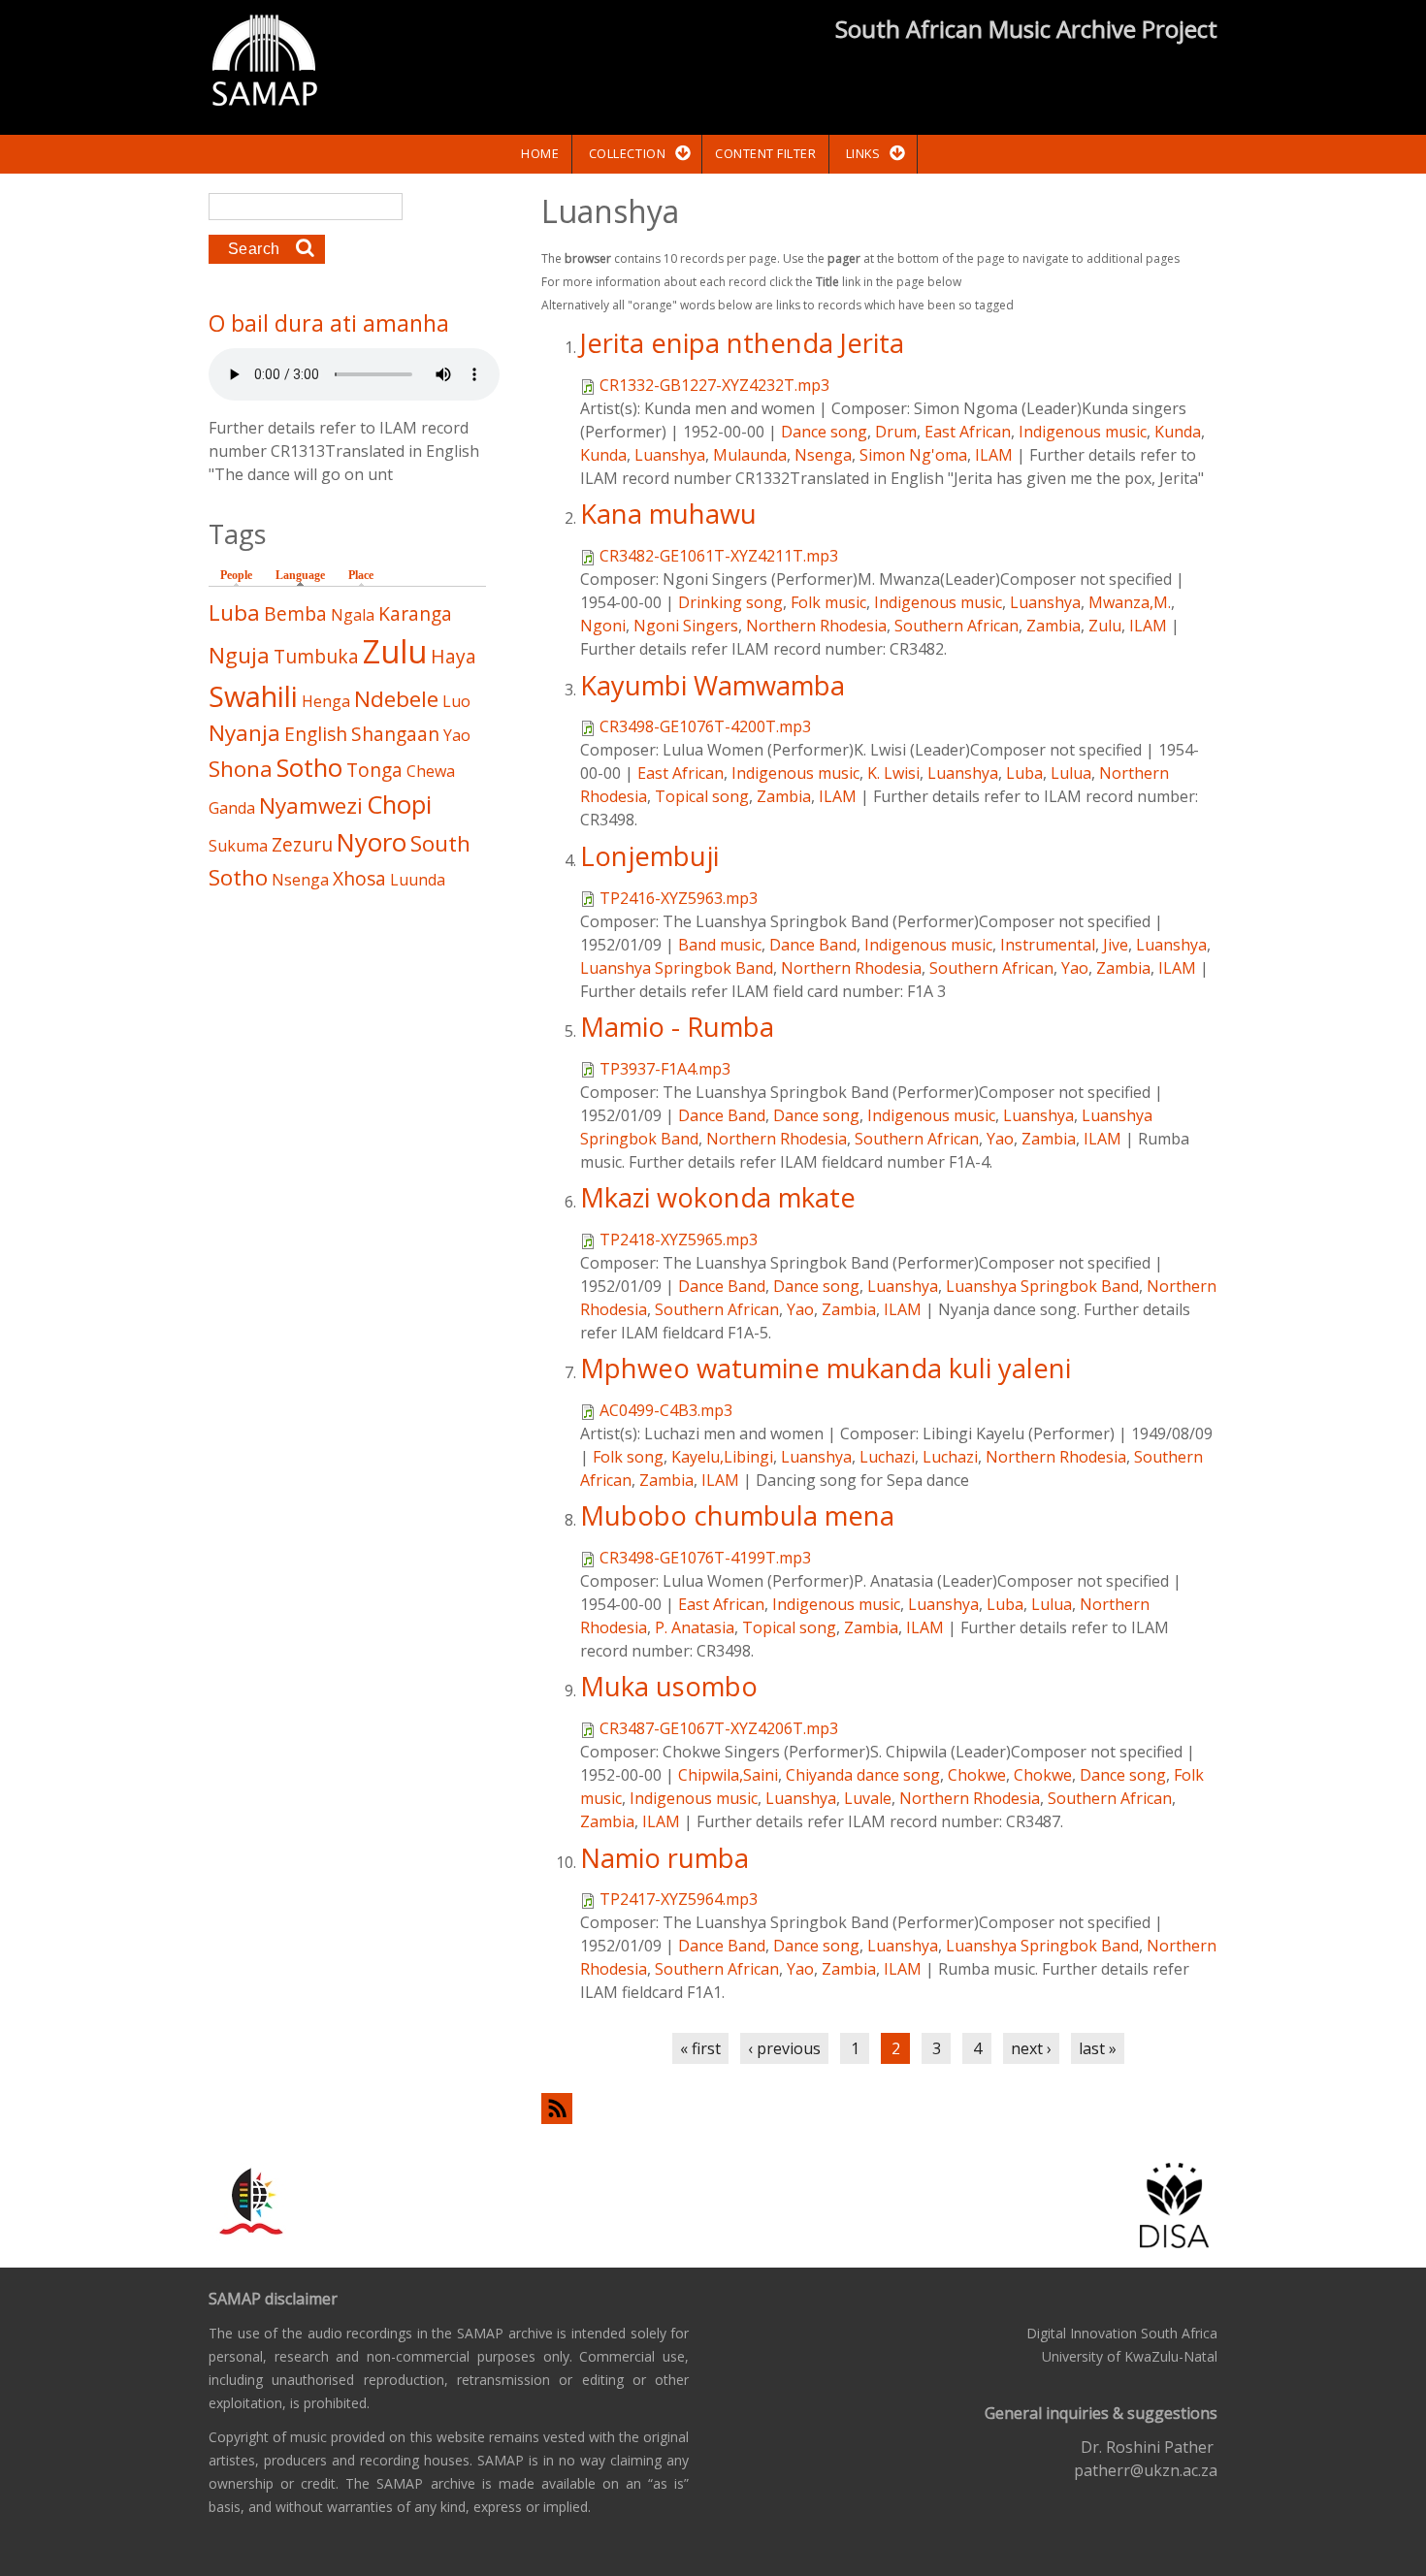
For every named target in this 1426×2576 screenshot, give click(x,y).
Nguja (239, 655)
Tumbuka (316, 656)
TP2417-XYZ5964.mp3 (679, 1899)
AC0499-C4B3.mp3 (666, 1410)
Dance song (824, 432)
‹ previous (784, 2048)
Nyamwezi (311, 805)
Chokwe (977, 1775)
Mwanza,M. (1130, 602)
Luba (1024, 773)
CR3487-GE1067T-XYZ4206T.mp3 (719, 1728)
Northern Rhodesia (816, 626)
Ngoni (603, 626)
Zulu (1105, 626)
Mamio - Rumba (677, 1027)
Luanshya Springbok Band (677, 968)
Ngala (353, 615)
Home (540, 153)
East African (968, 432)
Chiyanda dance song (863, 1775)
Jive (1116, 945)
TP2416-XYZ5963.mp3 (679, 898)
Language (305, 575)
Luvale (868, 1798)
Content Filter (765, 153)
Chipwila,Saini (728, 1775)
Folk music (828, 602)
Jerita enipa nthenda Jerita (742, 343)
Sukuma (238, 846)
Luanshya (670, 455)
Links (863, 153)
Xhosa (359, 878)
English (316, 734)
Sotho (309, 768)
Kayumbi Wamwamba (713, 685)
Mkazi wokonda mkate (718, 1197)
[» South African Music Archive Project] (264, 63)
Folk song (628, 1457)
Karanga (415, 613)
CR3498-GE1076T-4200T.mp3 (705, 726)
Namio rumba (664, 1858)
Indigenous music (1083, 432)
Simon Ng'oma (913, 455)
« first (700, 2048)
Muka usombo (669, 1686)
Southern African (956, 626)
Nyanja (244, 733)
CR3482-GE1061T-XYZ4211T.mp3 (719, 556)
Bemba (295, 613)
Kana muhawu (668, 514)
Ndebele (396, 699)
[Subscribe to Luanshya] (879, 2108)
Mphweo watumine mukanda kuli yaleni (826, 1368)
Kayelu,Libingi (722, 1457)
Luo (456, 701)
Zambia (1053, 626)
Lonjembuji (649, 856)
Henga (326, 701)
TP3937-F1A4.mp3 (665, 1069)
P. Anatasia (695, 1627)
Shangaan (395, 734)
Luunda (418, 880)
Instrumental (1048, 945)
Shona (241, 769)
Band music (720, 945)
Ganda (232, 808)
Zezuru (302, 844)
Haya (454, 656)
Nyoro (372, 842)
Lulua (1071, 773)
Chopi (399, 805)
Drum (896, 432)
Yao (1075, 968)
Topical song (702, 796)
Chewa (431, 771)
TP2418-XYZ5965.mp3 (679, 1240)
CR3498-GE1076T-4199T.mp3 (705, 1558)
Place (361, 575)
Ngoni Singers (686, 626)
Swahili (253, 696)
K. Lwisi (893, 773)
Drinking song (730, 602)
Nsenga (823, 455)
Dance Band (813, 945)
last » (1098, 2048)
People (236, 575)
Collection (627, 153)
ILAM (994, 455)
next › (1031, 2048)
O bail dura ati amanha (329, 323)
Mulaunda (750, 455)
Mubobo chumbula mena (737, 1515)
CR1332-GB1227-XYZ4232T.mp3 (714, 385)
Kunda (1178, 432)
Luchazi (887, 1457)
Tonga (374, 770)
